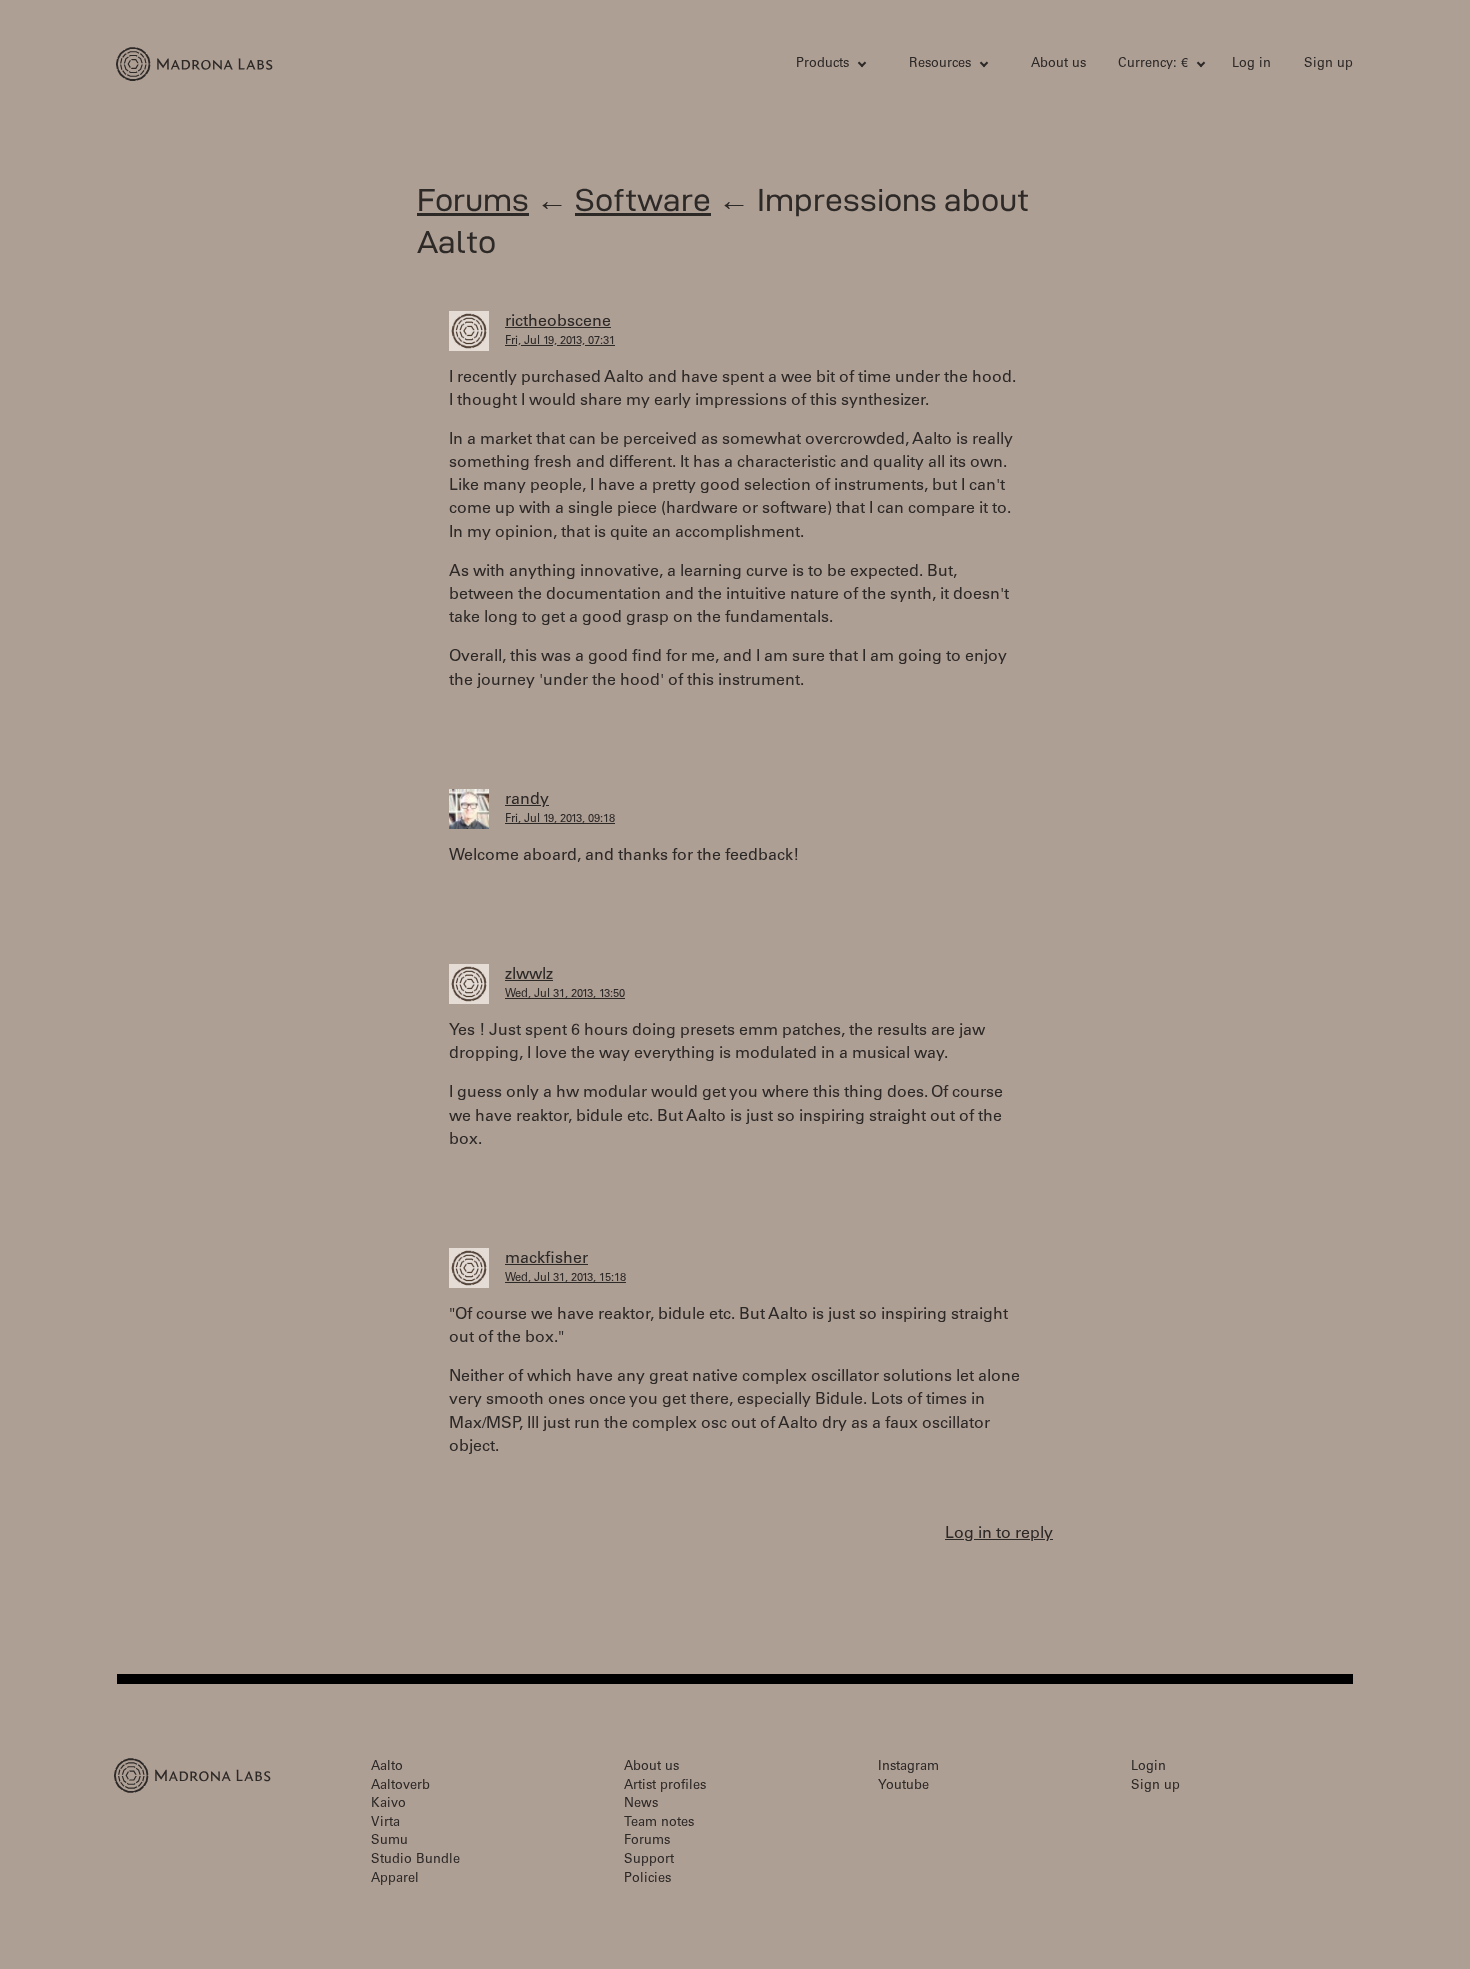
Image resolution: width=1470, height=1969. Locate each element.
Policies (647, 1879)
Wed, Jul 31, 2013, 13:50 (565, 994)
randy (527, 800)
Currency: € (1153, 64)
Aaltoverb (400, 1786)
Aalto (387, 1767)
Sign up (1328, 64)
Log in (1251, 64)
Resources (940, 64)
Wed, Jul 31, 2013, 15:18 (565, 1278)
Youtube (903, 1786)
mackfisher (546, 1259)
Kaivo (388, 1804)
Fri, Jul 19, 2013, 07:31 (560, 341)
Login (1148, 1767)
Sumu (389, 1841)
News (641, 1804)
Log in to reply (999, 1534)
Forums (473, 199)
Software (643, 199)
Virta (385, 1823)
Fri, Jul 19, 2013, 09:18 (560, 819)
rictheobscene (558, 322)
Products (822, 64)
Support (649, 1860)
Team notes (659, 1823)
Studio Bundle (415, 1860)
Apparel (395, 1879)
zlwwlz (529, 975)
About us (1058, 64)
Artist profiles (665, 1786)
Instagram (908, 1767)
